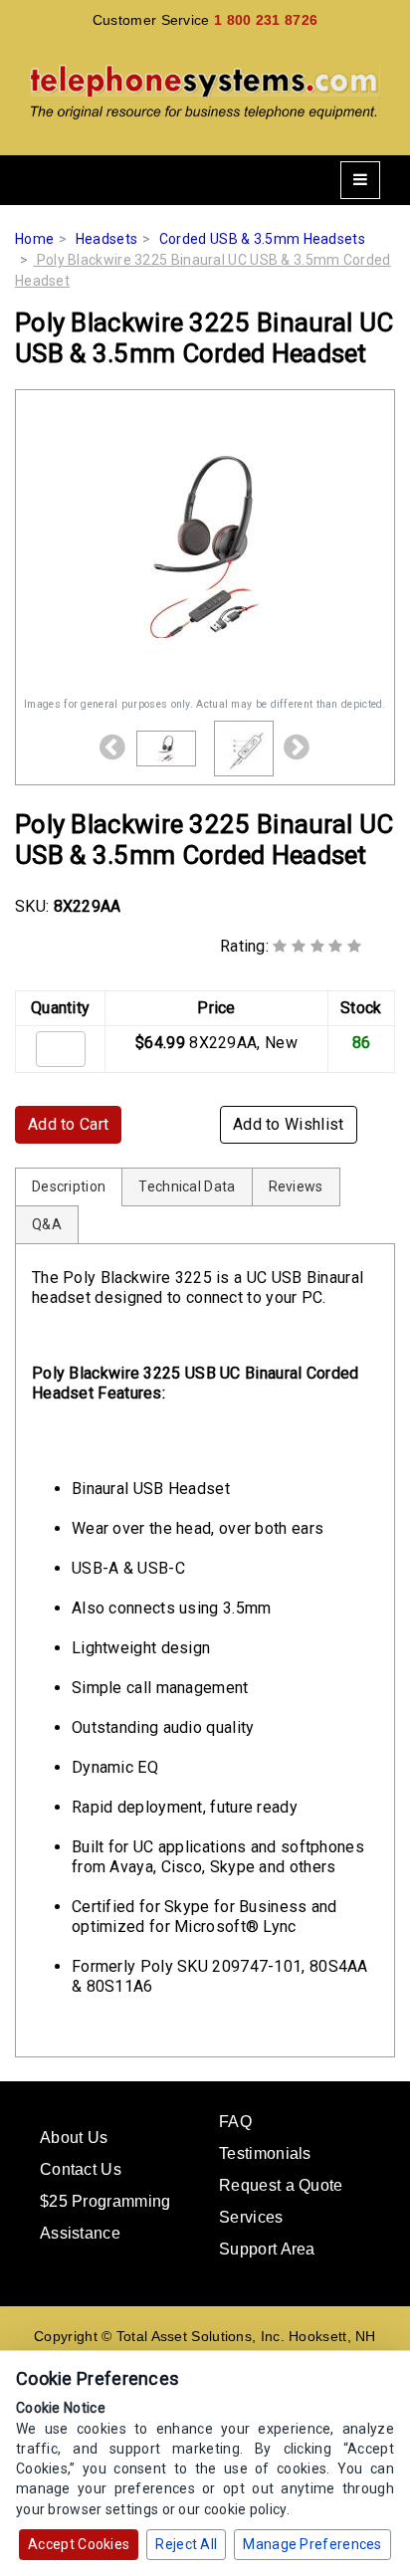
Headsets (106, 239)
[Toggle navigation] (360, 180)
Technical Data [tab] (187, 1186)
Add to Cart (68, 1124)
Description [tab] (69, 1186)
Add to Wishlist (289, 1124)
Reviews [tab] (296, 1186)
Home (34, 239)
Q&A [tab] (47, 1224)
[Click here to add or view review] (317, 946)
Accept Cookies (79, 2544)
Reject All (186, 2544)
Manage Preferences (312, 2544)
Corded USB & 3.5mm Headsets (262, 239)
